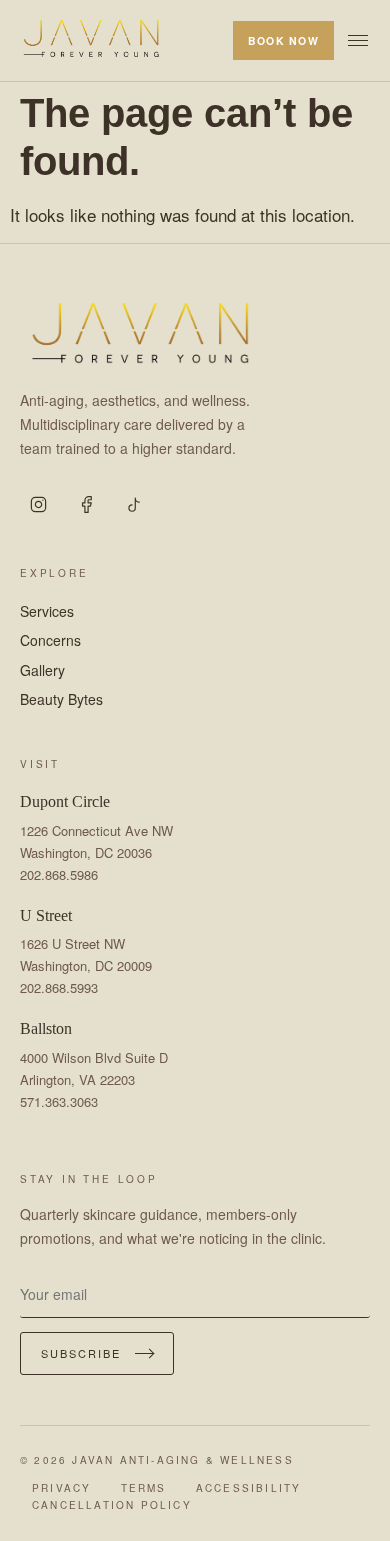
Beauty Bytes (61, 699)
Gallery (42, 670)
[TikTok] (134, 505)
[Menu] (358, 40)
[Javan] (91, 40)
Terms (144, 1488)
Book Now (283, 40)
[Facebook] (86, 505)
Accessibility (249, 1488)
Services (47, 611)
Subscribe (81, 1353)
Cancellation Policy (112, 1505)
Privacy (61, 1488)
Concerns (50, 640)
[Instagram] (38, 505)
